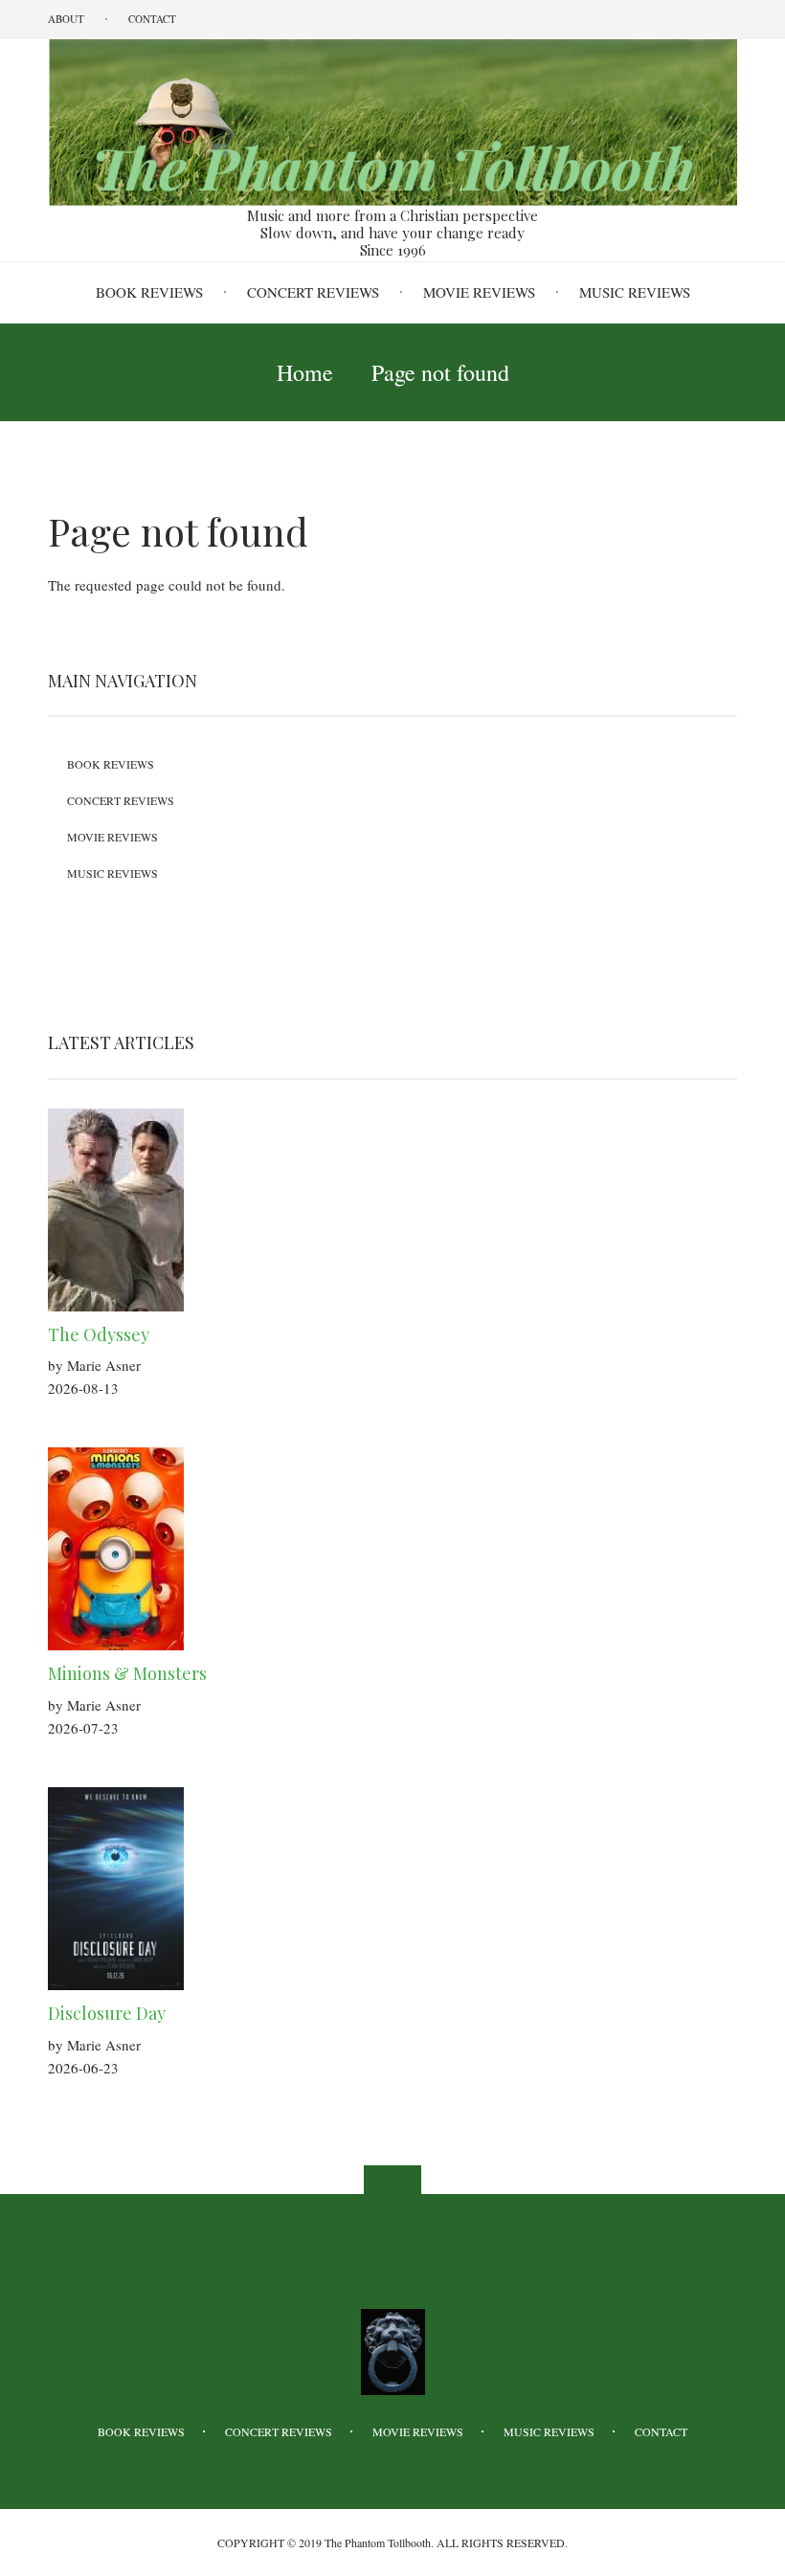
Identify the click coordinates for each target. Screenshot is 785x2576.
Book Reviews (149, 292)
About (66, 19)
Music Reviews (635, 292)
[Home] (392, 121)
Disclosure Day (107, 2013)
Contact (152, 19)
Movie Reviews (479, 292)
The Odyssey (99, 1334)
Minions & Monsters (127, 1673)
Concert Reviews (313, 292)
